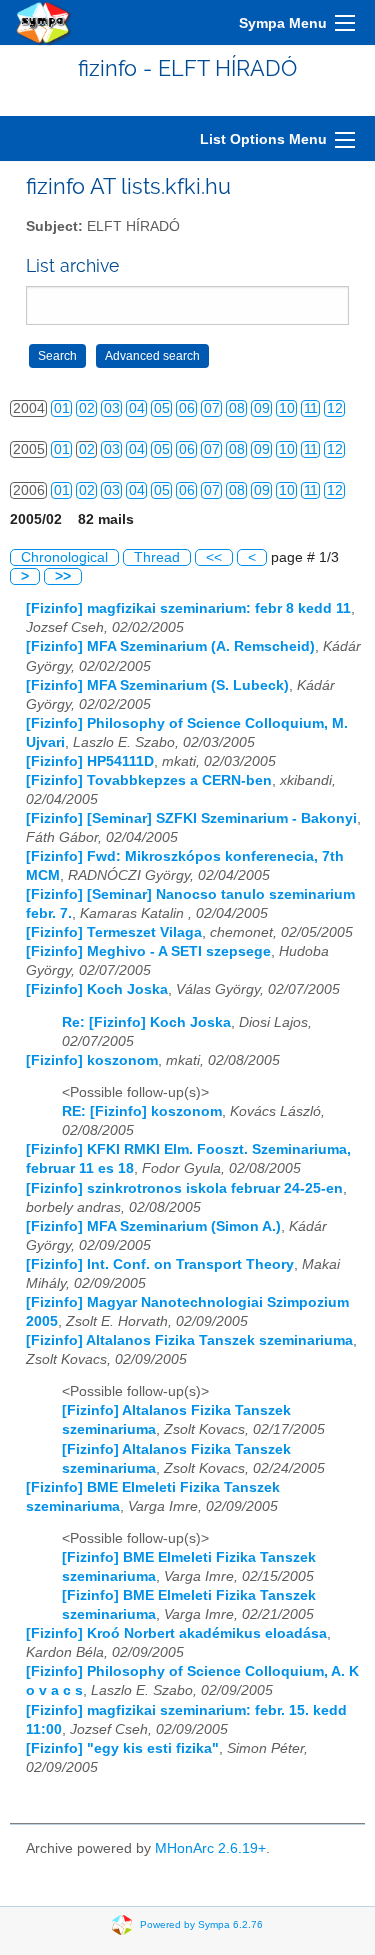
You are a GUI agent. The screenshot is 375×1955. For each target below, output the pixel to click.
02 (87, 408)
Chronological (64, 557)
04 (137, 408)
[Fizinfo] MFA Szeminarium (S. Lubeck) (157, 685)
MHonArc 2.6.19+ (210, 1848)
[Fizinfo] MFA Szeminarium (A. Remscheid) (170, 646)
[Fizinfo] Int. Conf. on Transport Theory (160, 1264)
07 (212, 408)
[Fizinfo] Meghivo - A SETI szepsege (148, 951)
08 (237, 408)
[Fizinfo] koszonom (92, 1060)
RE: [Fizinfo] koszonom (142, 1111)
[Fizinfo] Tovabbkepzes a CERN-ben (149, 780)
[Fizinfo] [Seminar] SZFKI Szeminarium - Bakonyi (191, 818)
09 (262, 408)
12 (335, 408)
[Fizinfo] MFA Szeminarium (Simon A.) (153, 1226)
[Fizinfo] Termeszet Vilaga (114, 932)
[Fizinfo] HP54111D (90, 761)
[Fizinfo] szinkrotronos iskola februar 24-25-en (184, 1188)
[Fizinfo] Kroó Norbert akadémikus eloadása (176, 1633)
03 (112, 408)
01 (62, 408)
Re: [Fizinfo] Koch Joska (146, 1022)
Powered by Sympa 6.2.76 (201, 1923)
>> (63, 576)
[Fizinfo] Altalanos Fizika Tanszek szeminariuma (189, 1340)
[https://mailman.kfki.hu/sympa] (44, 22)
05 (162, 408)
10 (287, 408)
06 (187, 408)
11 (311, 408)
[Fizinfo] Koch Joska (97, 989)
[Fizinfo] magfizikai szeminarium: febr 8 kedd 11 (188, 608)
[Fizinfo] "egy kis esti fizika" (122, 1748)
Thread (157, 557)
